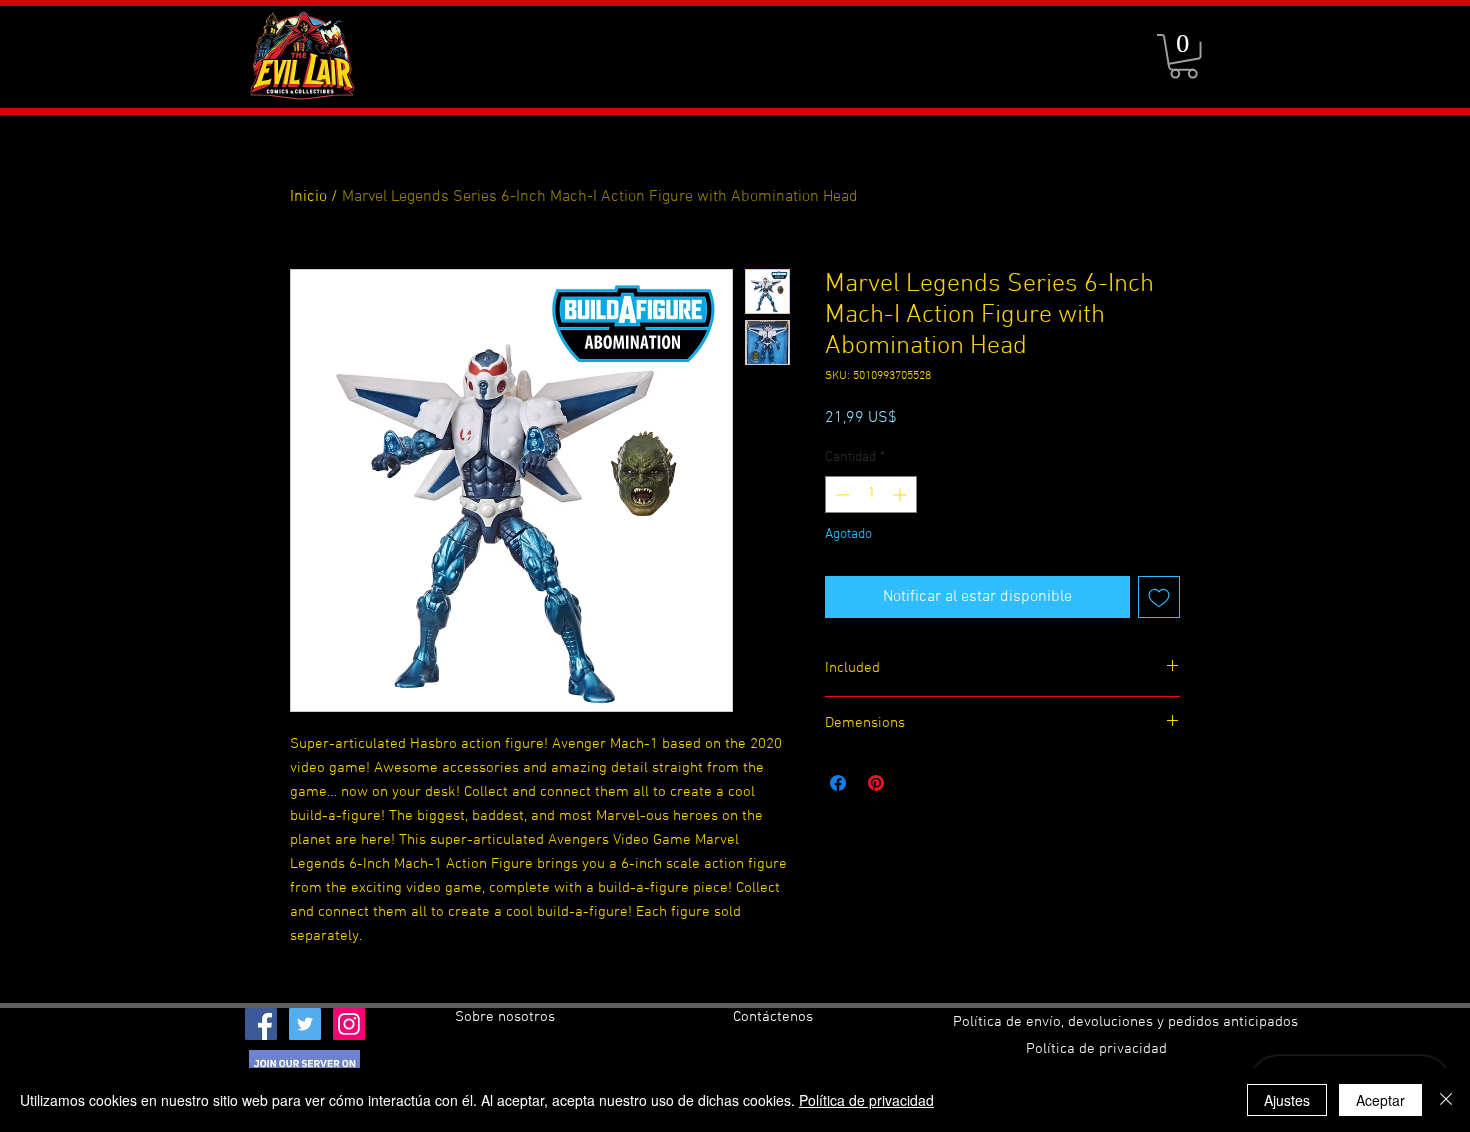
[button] (1183, 56)
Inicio (308, 197)
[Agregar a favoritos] (1159, 597)
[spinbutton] (871, 494)
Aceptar (1380, 1100)
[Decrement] (840, 494)
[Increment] (901, 494)
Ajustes (1287, 1100)
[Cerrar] (1446, 1100)
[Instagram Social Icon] (349, 1024)
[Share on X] (914, 783)
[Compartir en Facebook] (838, 783)
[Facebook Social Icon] (261, 1024)
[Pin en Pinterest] (876, 783)
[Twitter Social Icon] (305, 1024)
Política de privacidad (866, 1100)
